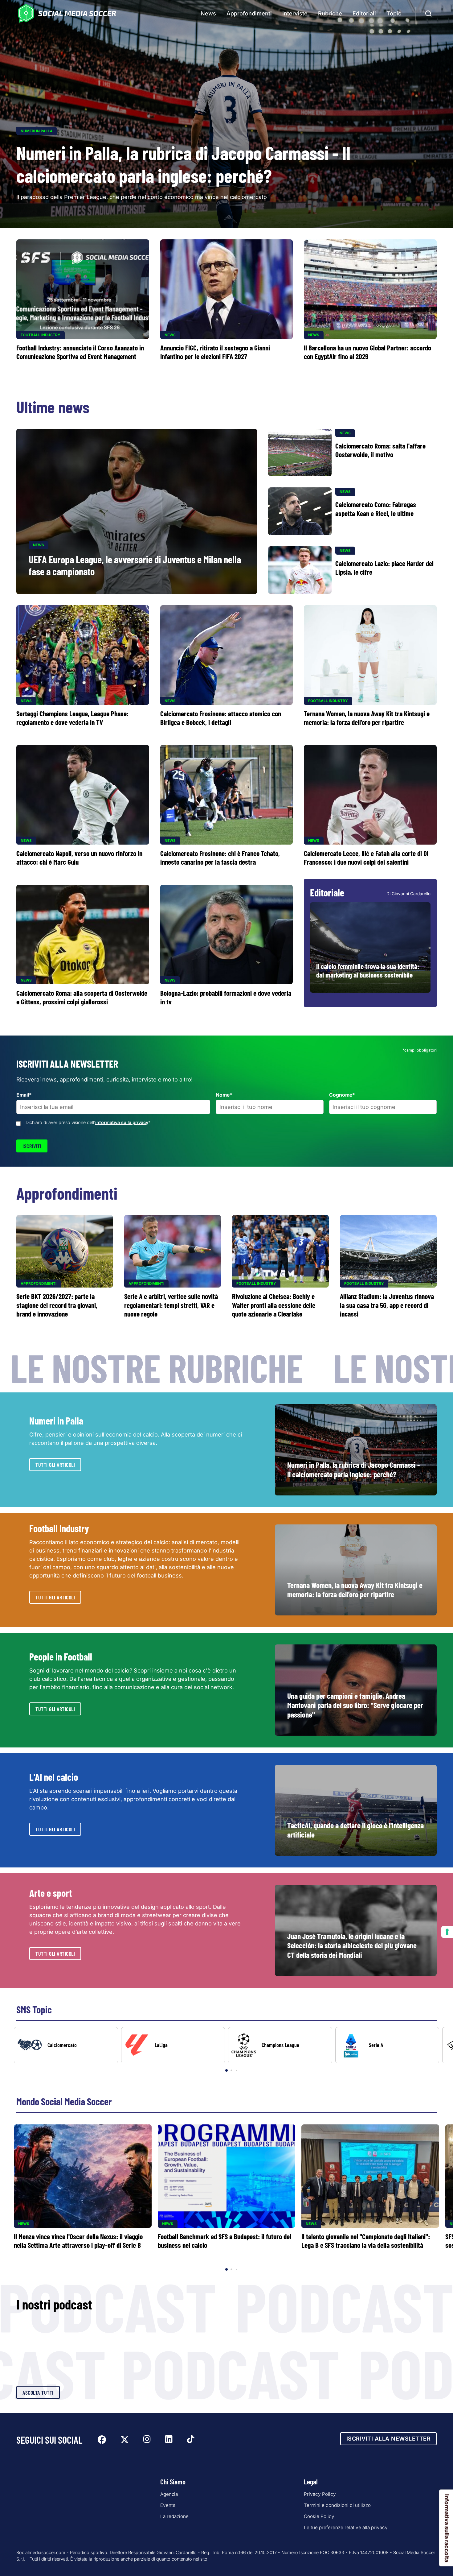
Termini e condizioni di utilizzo (337, 2505)
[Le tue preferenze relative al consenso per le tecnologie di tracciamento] (447, 1932)
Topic (394, 13)
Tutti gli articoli (55, 1465)
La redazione (174, 2516)
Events (168, 2505)
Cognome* (342, 1095)
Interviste (295, 13)
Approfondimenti (249, 13)
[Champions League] (280, 2045)
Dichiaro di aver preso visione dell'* (88, 1122)
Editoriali (364, 13)
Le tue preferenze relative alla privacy (346, 2527)
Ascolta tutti (38, 2392)
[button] (438, 2050)
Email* (24, 1095)
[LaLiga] (173, 2045)
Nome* (224, 1095)
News (208, 13)
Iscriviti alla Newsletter (389, 2439)
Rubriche (330, 13)
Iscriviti (32, 1146)
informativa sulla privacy (122, 1122)
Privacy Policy (320, 2494)
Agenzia (169, 2494)
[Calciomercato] (66, 2045)
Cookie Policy (319, 2516)
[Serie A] (387, 2045)
